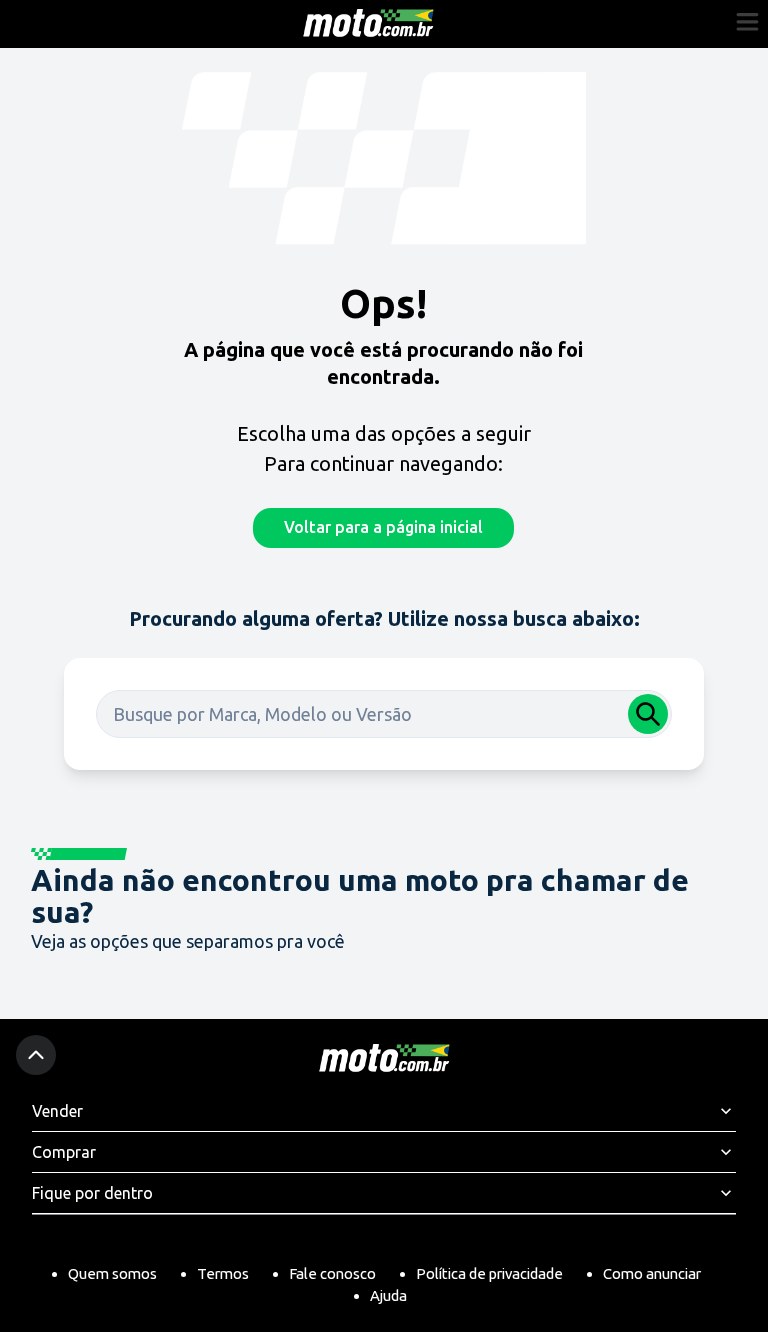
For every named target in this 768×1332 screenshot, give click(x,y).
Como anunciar (652, 1273)
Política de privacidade (489, 1273)
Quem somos (112, 1273)
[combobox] (384, 714)
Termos (223, 1273)
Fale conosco (332, 1273)
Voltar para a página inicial (383, 527)
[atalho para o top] (36, 1055)
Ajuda (388, 1295)
